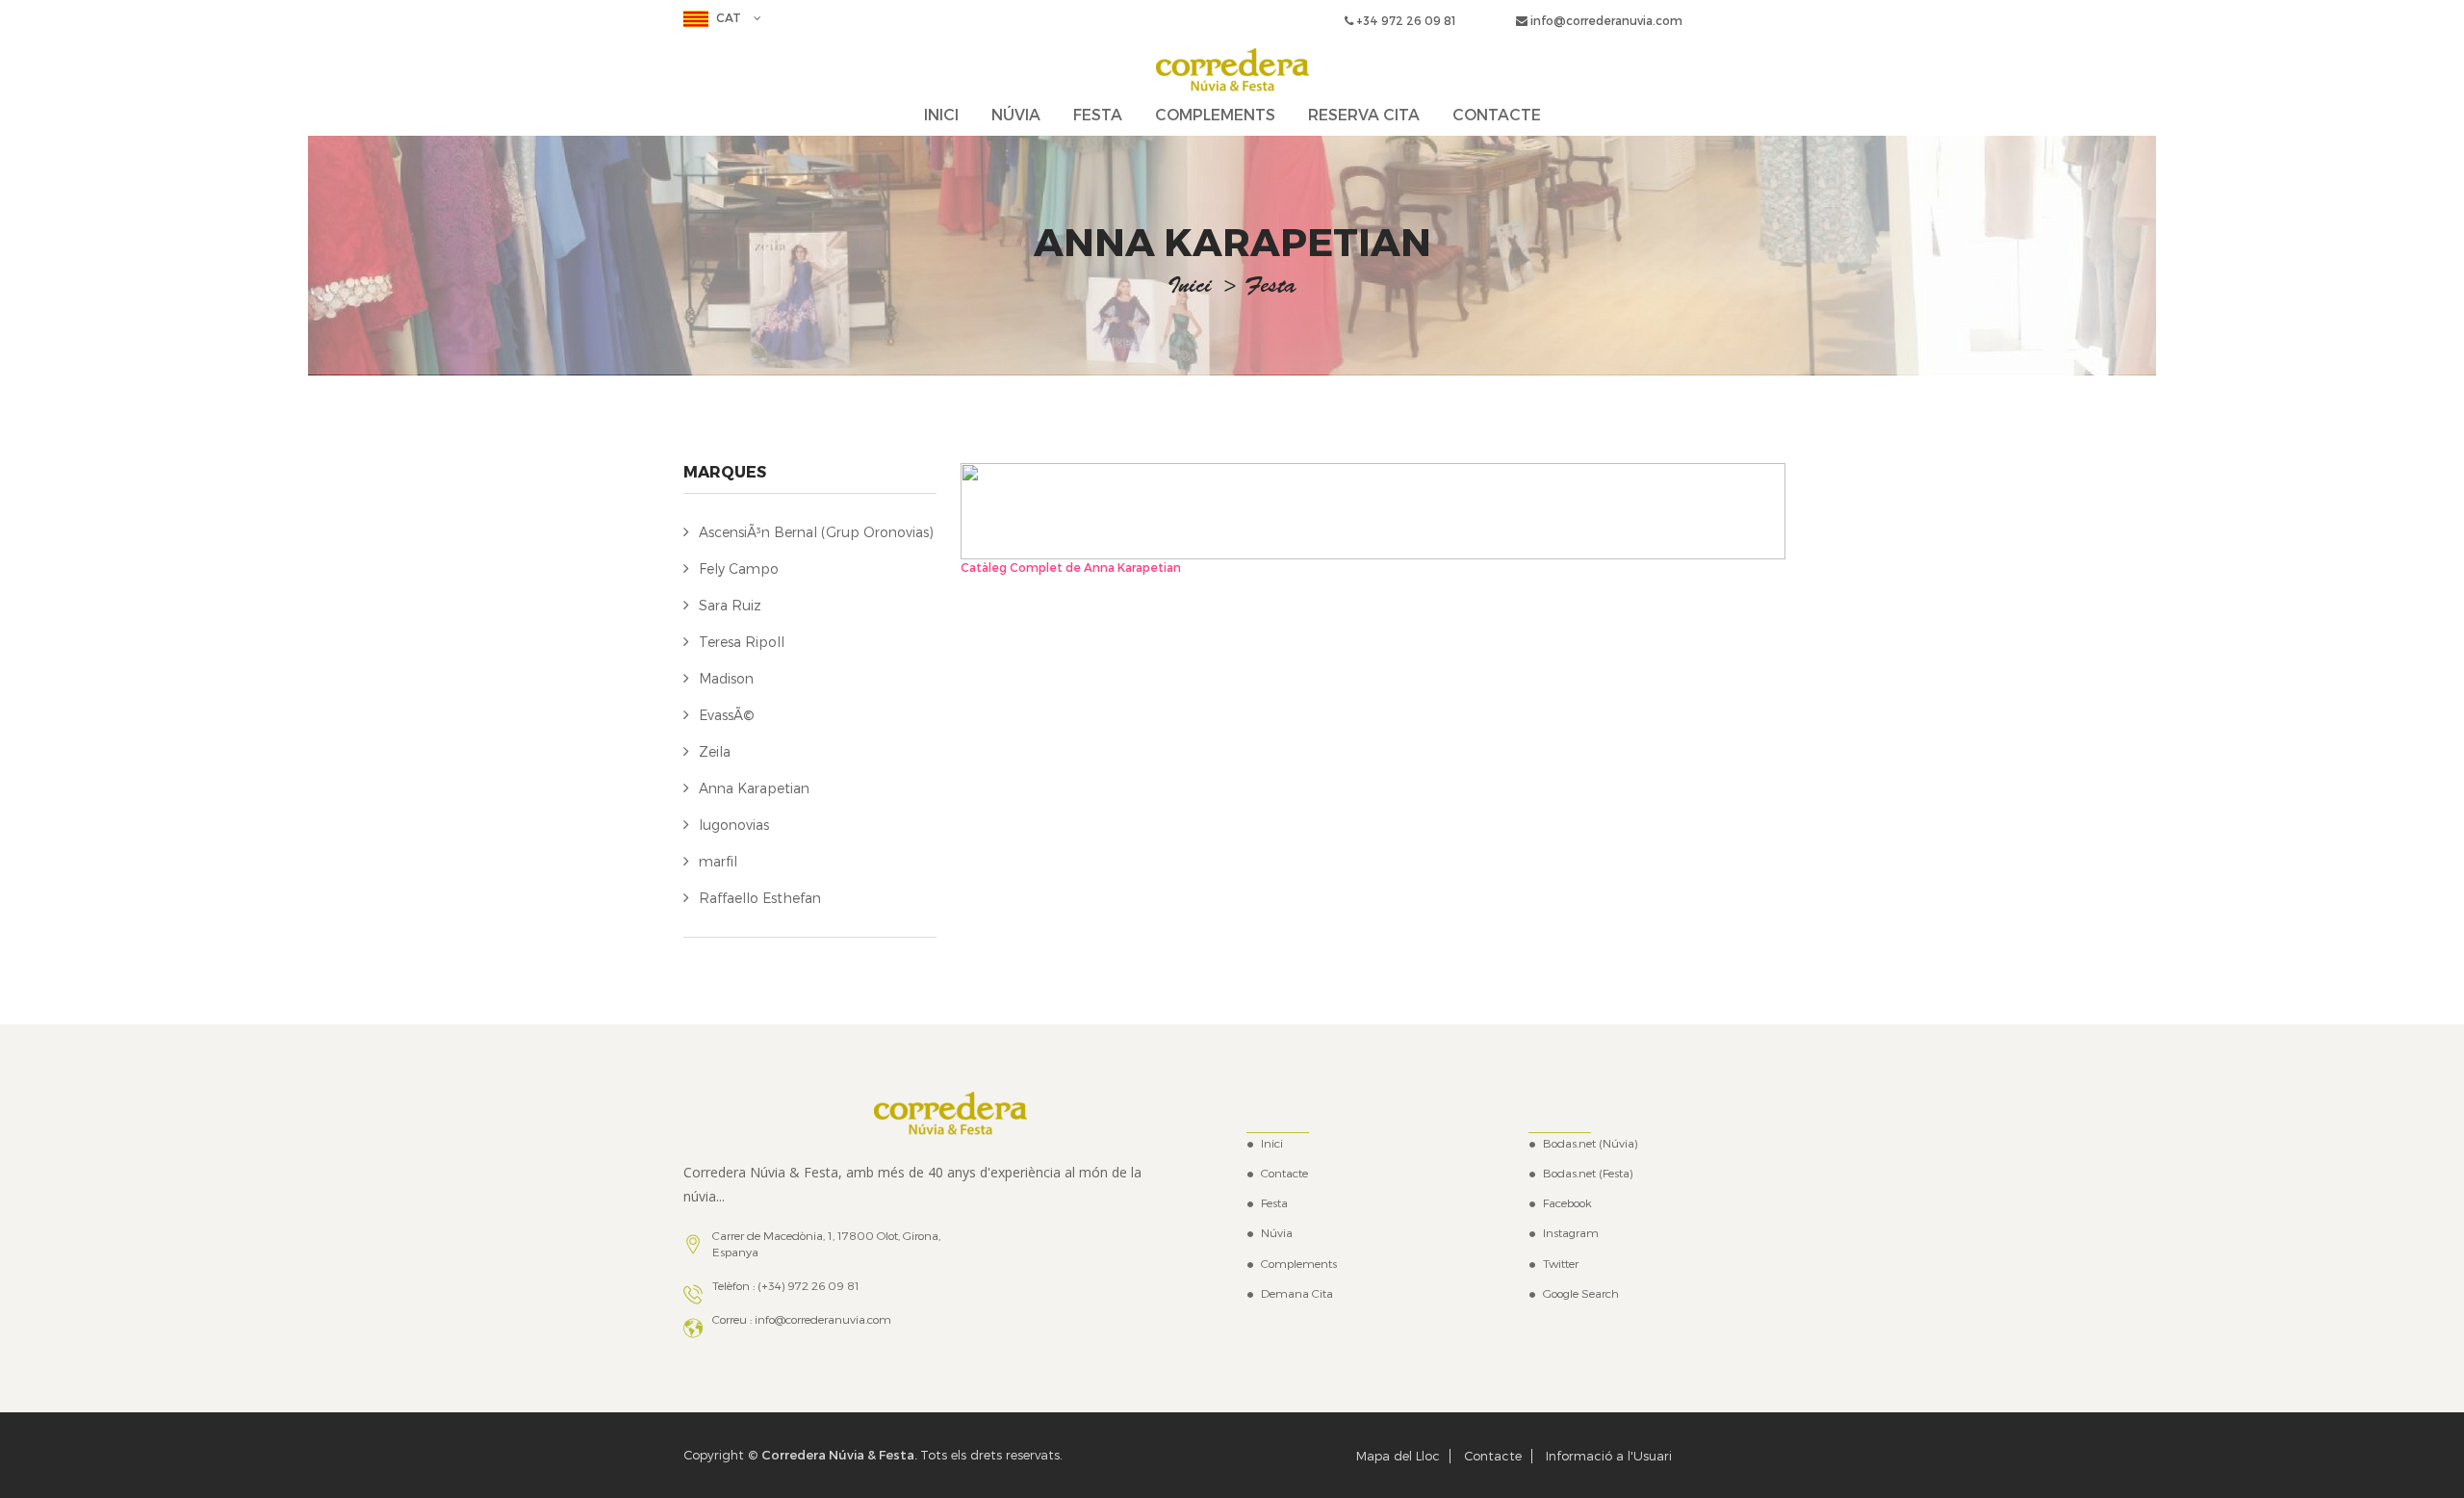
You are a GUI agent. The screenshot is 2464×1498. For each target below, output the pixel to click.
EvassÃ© (727, 715)
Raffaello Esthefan (760, 898)
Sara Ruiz (730, 605)
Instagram (1571, 1232)
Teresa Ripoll (742, 642)
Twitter (1561, 1263)
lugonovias (734, 825)
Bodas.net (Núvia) (1590, 1143)
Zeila (715, 751)
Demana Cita (1297, 1293)
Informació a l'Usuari (1609, 1456)
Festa (1274, 1202)
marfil (718, 861)
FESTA (1098, 114)
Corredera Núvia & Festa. (841, 1455)
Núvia (1277, 1232)
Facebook (1567, 1202)
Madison (726, 678)
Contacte (1284, 1173)
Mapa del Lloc (1398, 1456)
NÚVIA (1016, 114)
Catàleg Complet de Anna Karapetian (1071, 567)
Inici (1190, 288)
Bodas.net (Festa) (1588, 1173)
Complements (1299, 1263)
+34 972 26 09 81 (1405, 20)
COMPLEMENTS (1215, 114)
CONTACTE (1497, 114)
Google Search (1581, 1293)
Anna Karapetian (754, 788)
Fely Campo (739, 568)
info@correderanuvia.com (1605, 20)
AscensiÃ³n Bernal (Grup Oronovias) (816, 532)
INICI (941, 114)
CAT (729, 17)
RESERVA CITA (1364, 114)
